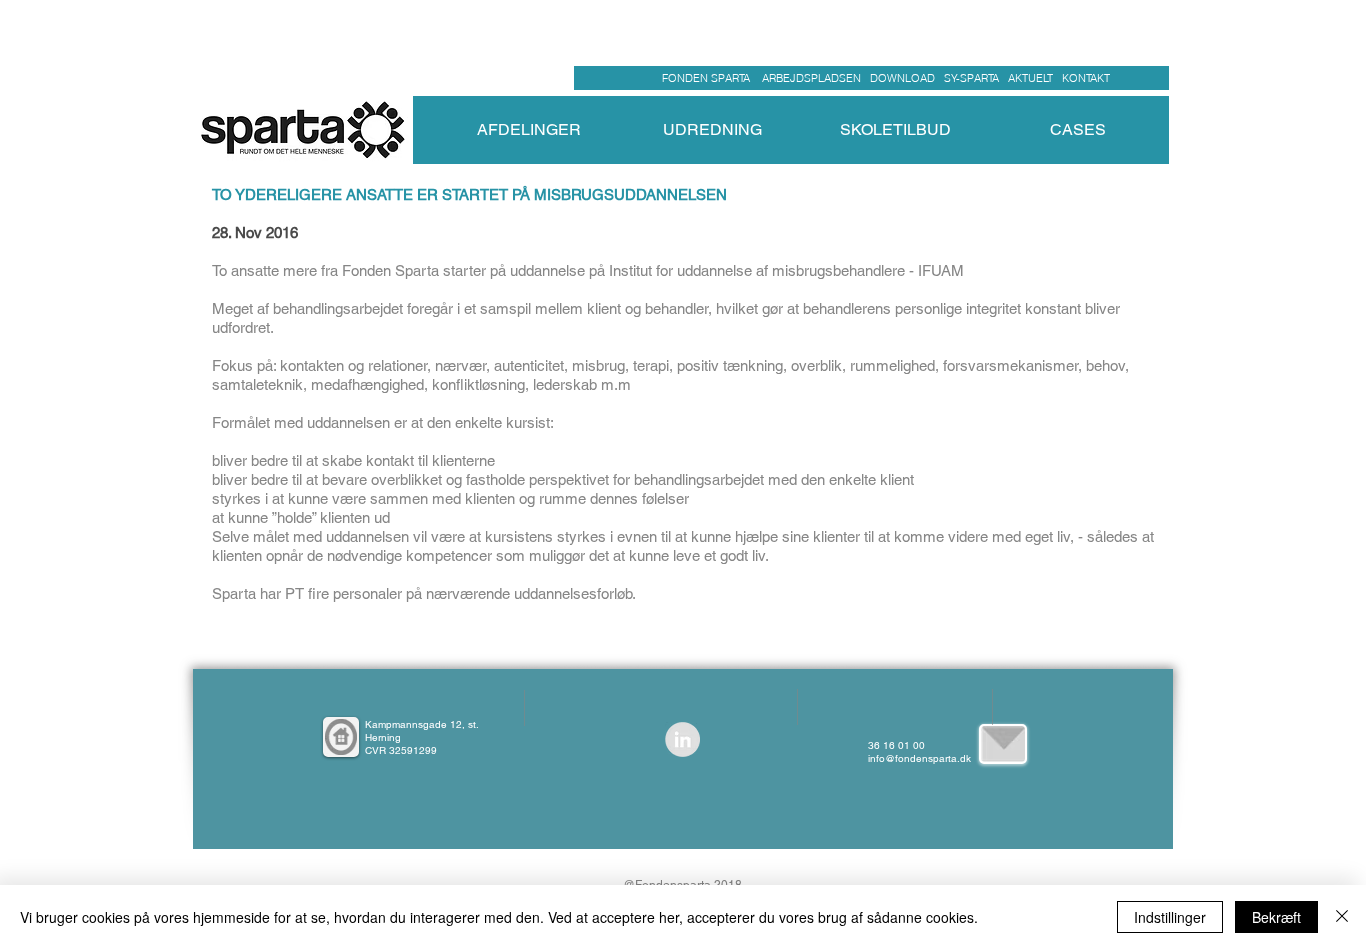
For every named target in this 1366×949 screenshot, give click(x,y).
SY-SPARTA (974, 78)
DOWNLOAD (902, 78)
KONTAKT (1086, 78)
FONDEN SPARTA (709, 78)
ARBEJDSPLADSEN (811, 78)
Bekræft (1276, 917)
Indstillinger (1170, 917)
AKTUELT (1035, 78)
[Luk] (1342, 917)
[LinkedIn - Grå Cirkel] (682, 739)
